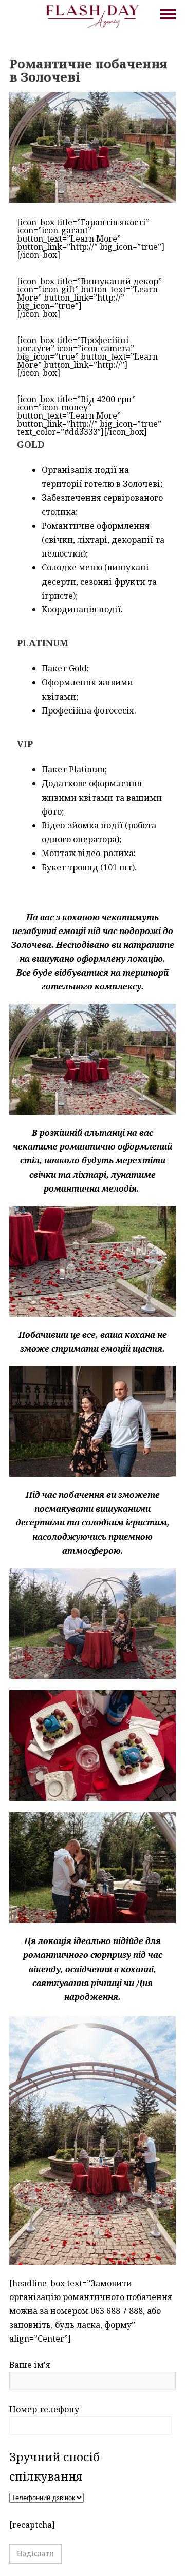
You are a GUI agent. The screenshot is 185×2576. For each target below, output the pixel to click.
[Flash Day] (92, 15)
